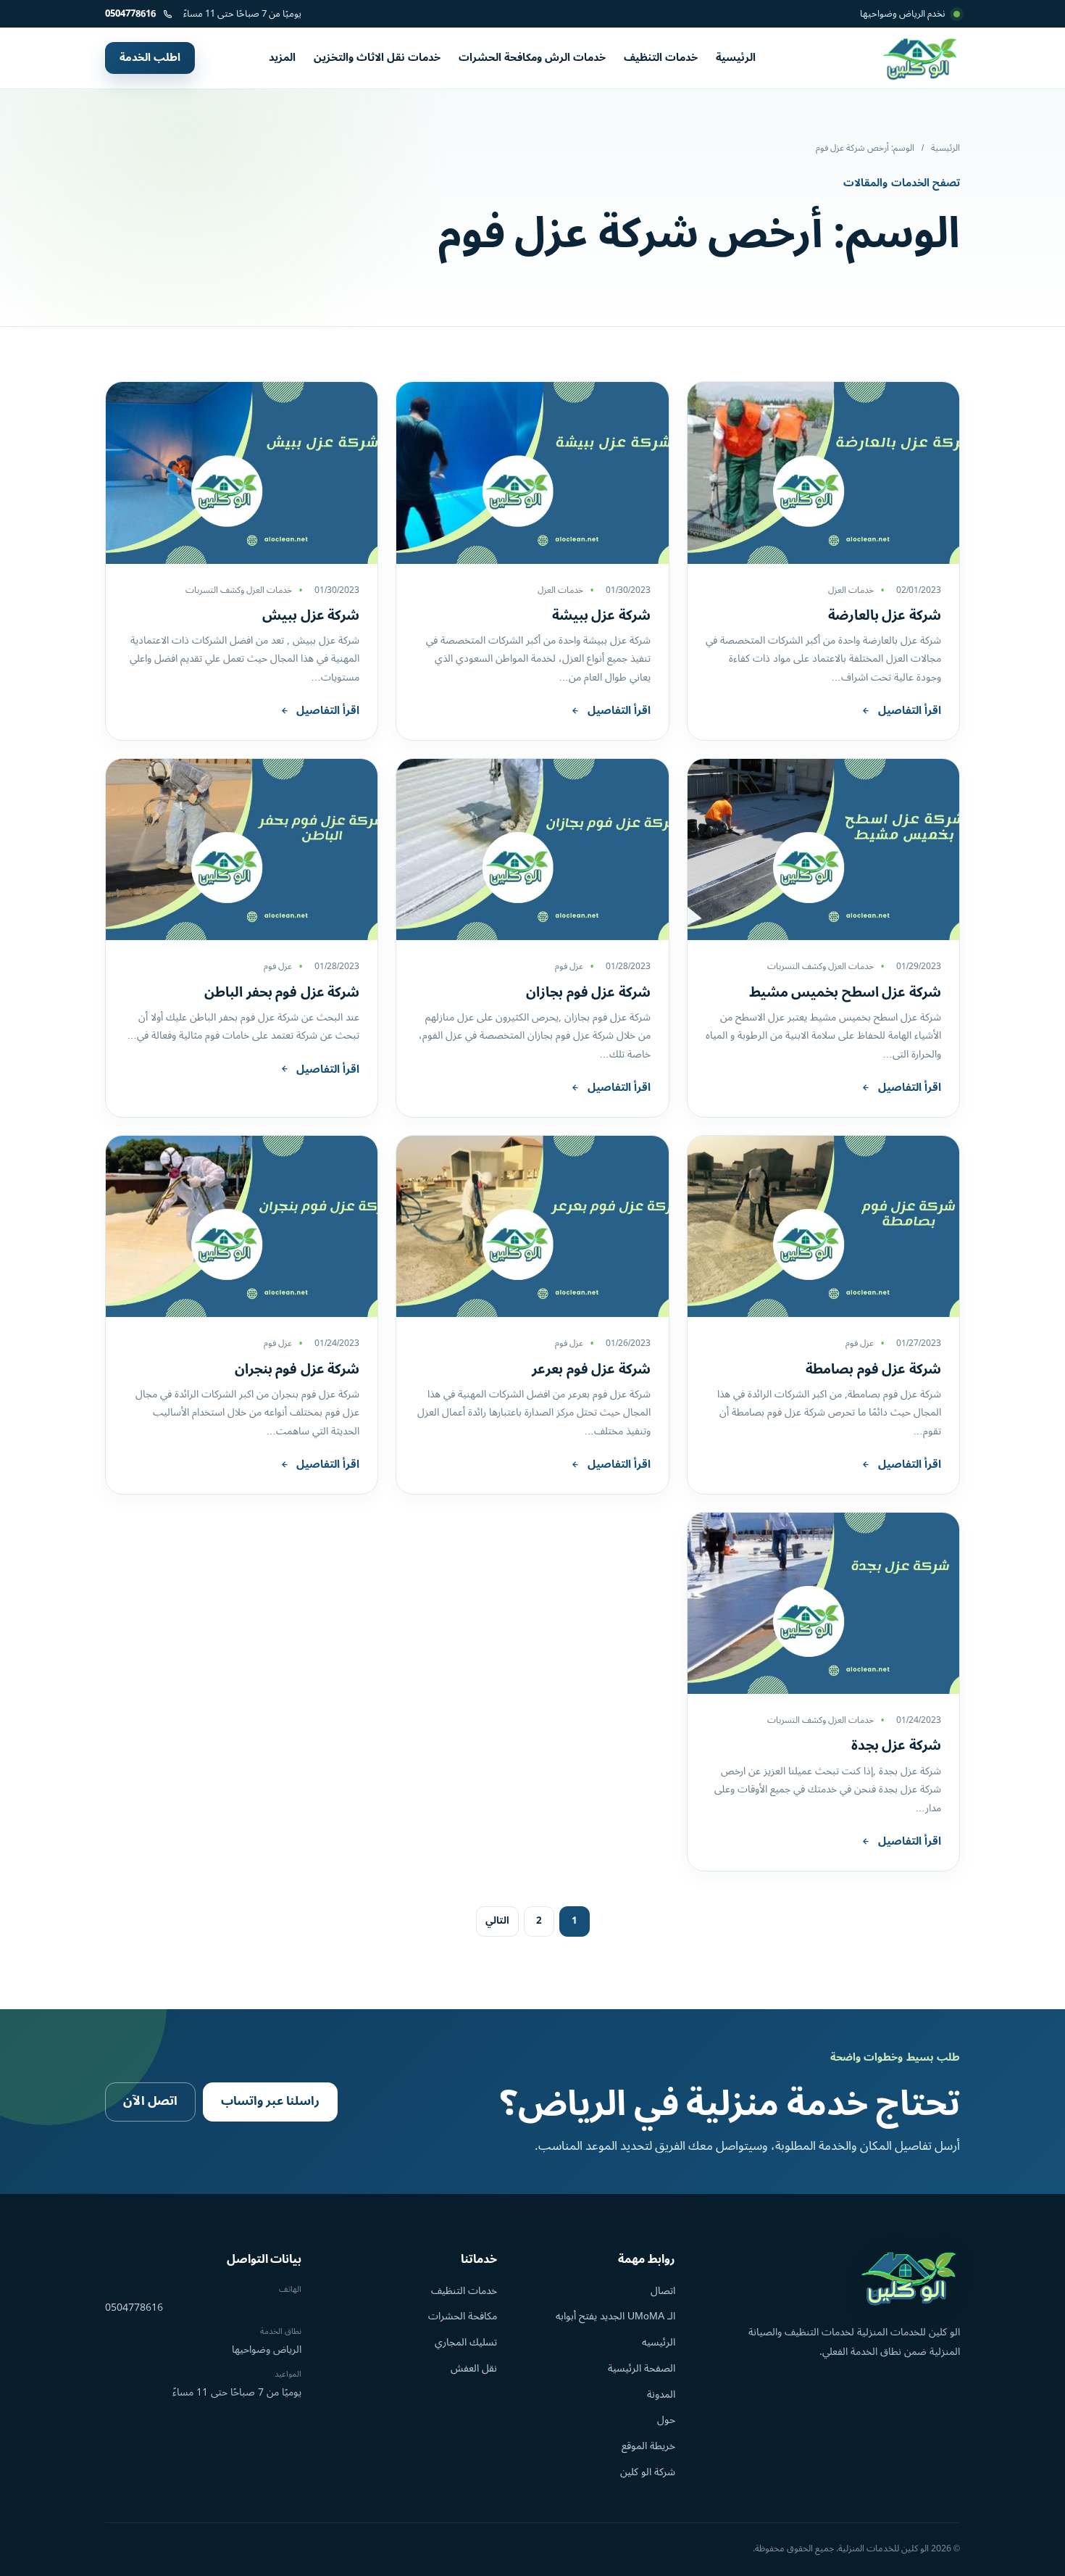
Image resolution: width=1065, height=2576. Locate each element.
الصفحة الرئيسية (642, 2368)
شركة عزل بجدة (896, 1745)
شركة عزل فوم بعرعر (591, 1369)
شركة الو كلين (648, 2472)
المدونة (661, 2394)
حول (666, 2420)
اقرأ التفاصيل (910, 711)
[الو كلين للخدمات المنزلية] (921, 58)
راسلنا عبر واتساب (270, 2101)
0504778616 (134, 2308)
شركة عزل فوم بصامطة (873, 1369)
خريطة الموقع (648, 2446)
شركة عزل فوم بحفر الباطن (282, 992)
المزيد (282, 58)
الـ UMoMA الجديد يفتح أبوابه (615, 2316)
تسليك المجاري (466, 2342)
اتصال (663, 2291)
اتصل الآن (150, 2101)
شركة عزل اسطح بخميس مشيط (845, 992)
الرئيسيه (659, 2342)
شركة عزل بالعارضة (885, 615)
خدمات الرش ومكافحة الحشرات (532, 58)
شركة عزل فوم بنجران (297, 1369)
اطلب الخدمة (150, 58)
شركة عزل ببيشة (601, 615)
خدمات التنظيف (661, 58)
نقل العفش (474, 2368)
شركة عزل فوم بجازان (588, 992)
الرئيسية (736, 58)
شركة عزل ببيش (311, 615)
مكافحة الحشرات (463, 2316)
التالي (497, 1921)
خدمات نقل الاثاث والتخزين (377, 58)
